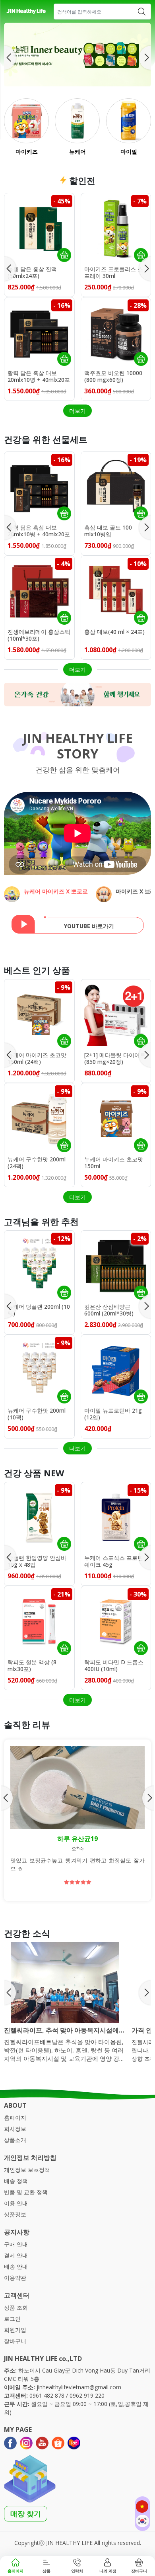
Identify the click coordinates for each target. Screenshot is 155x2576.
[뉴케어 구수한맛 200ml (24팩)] (39, 1118)
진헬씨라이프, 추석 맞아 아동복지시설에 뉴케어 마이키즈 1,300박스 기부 (61, 2030)
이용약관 (15, 2278)
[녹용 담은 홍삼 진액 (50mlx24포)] (39, 228)
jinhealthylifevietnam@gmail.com (79, 2387)
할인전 (81, 180)
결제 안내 (16, 2255)
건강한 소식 (27, 1933)
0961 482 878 (47, 2395)
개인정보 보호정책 (27, 2170)
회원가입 (15, 2330)
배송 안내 (16, 2266)
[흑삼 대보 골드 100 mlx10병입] (116, 487)
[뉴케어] (77, 121)
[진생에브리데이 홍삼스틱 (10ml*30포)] (39, 591)
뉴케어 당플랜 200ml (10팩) (39, 1310)
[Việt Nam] (142, 2507)
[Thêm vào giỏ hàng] (64, 255)
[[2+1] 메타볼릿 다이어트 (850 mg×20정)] (116, 1014)
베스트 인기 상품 (37, 970)
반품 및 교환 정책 (26, 2192)
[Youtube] (42, 2443)
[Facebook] (10, 2443)
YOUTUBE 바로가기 (89, 926)
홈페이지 (15, 2118)
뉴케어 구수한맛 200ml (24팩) (37, 1163)
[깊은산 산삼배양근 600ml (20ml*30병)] (116, 1266)
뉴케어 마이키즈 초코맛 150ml (114, 1163)
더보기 (77, 411)
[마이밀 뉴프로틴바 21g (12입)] (116, 1370)
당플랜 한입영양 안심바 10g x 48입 (37, 1562)
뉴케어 (77, 151)
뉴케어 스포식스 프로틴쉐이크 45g (114, 1562)
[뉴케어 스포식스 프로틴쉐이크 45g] (116, 1517)
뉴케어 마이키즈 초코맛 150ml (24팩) (37, 1059)
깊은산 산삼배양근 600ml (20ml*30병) (109, 1310)
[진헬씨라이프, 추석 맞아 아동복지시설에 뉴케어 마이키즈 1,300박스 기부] (65, 1982)
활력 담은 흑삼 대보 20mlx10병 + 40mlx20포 (39, 377)
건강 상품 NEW (34, 1473)
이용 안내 (16, 2203)
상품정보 (15, 2214)
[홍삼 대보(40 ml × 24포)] (116, 591)
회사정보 (15, 2129)
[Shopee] (58, 2443)
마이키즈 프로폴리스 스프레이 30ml (114, 273)
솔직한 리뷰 (27, 1724)
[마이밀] (129, 121)
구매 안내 (16, 2244)
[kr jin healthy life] (26, 12)
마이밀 (128, 151)
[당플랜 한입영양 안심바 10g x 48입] (39, 1517)
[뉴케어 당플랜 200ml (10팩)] (39, 1266)
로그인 (12, 2319)
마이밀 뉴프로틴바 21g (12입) (113, 1414)
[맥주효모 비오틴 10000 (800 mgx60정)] (116, 332)
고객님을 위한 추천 (41, 1222)
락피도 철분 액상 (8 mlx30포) (32, 1666)
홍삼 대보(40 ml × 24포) (114, 632)
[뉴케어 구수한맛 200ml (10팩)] (39, 1370)
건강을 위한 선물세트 (46, 439)
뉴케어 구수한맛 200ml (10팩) (37, 1414)
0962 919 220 (87, 2395)
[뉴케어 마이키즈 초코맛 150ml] (116, 1118)
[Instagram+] (26, 2443)
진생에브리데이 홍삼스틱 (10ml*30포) (39, 635)
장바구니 (15, 2341)
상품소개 (15, 2140)
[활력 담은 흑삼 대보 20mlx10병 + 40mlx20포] (39, 332)
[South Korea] (142, 2521)
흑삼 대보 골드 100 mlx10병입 (108, 531)
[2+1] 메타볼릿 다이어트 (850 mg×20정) (115, 1059)
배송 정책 (16, 2181)
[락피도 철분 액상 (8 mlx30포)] (39, 1621)
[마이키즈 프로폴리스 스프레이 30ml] (116, 228)
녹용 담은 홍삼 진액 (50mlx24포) (32, 273)
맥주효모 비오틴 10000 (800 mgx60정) (113, 377)
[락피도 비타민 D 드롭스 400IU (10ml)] (116, 1621)
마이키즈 (27, 151)
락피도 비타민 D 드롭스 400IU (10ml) (114, 1666)
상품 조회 (16, 2307)
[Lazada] (74, 2443)
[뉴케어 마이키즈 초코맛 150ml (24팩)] (39, 1014)
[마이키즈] (26, 121)
